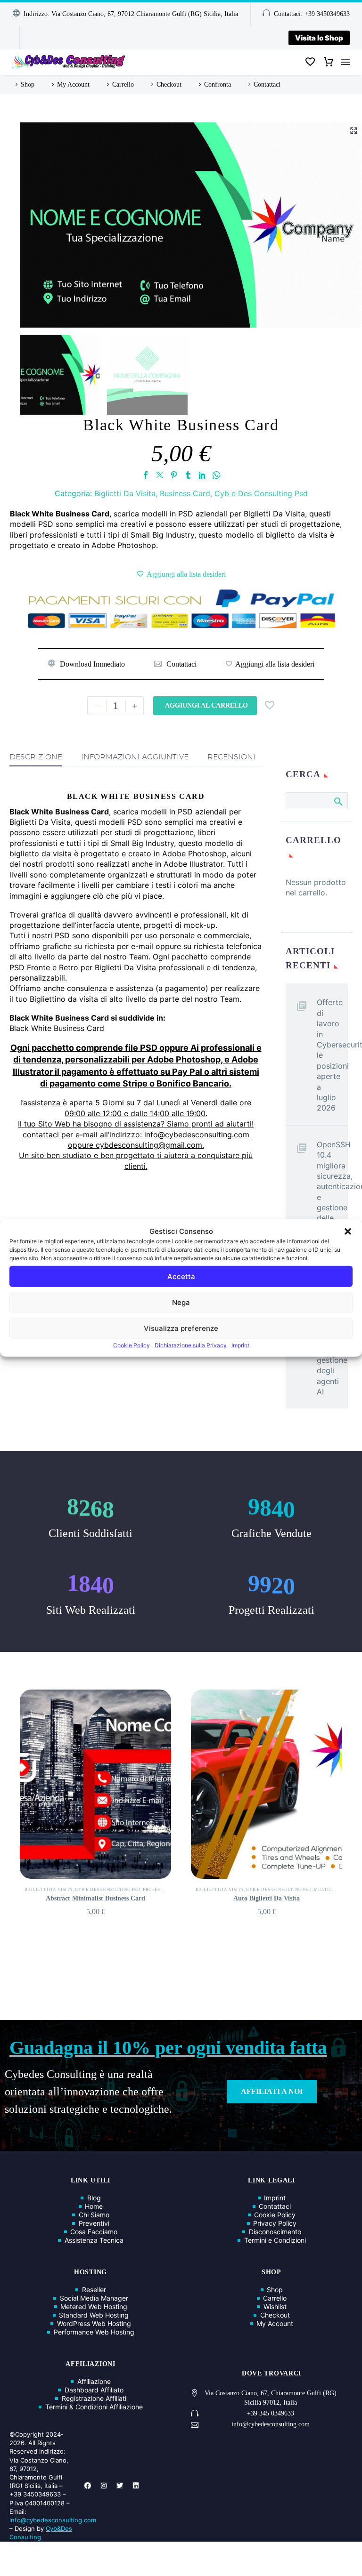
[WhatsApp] (216, 475)
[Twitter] (160, 475)
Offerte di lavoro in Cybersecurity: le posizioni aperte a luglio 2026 (332, 1055)
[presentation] (14, 1803)
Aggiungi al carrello (206, 705)
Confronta (218, 85)
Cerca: (338, 801)
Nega (181, 1302)
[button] (348, 1231)
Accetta (181, 1276)
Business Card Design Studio (267, 1898)
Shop (28, 85)
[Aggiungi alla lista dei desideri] (181, 574)
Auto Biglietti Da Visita (95, 1898)
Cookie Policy (132, 1345)
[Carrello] (329, 62)
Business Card (185, 493)
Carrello (123, 85)
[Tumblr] (188, 475)
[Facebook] (146, 475)
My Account (73, 85)
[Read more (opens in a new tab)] (175, 664)
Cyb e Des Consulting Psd (261, 493)
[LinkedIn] (202, 475)
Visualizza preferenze (181, 1328)
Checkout (169, 85)
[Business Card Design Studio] (267, 1784)
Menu (346, 62)
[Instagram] (104, 2486)
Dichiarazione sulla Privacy (191, 1345)
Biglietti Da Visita (125, 493)
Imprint (240, 1345)
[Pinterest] (174, 475)
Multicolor (158, 1890)
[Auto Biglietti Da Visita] (95, 1784)
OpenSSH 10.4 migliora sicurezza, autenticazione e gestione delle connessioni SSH (332, 1192)
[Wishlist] (310, 62)
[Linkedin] (136, 2486)
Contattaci (267, 85)
